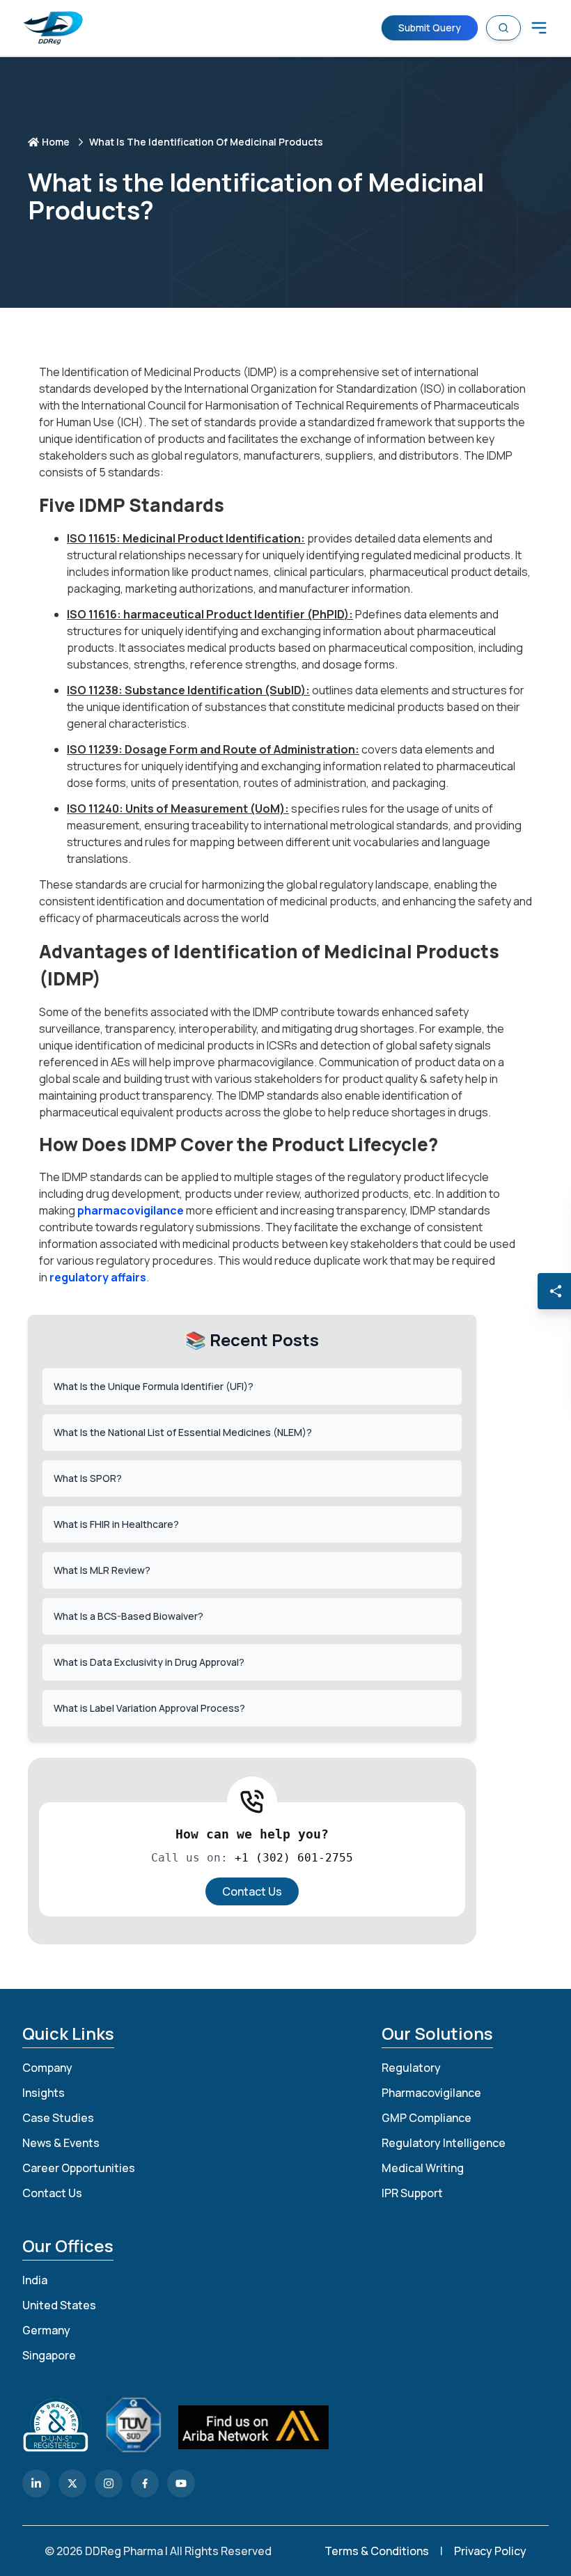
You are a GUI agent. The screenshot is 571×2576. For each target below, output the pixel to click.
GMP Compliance (427, 2118)
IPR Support (412, 2193)
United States (59, 2305)
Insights (44, 2093)
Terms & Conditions (377, 2551)
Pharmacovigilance (431, 2093)
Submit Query (430, 27)
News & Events (61, 2143)
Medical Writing (423, 2168)
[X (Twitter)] (72, 2483)
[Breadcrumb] (539, 28)
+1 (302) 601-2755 (294, 1858)
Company (47, 2068)
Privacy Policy (490, 2551)
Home (56, 142)
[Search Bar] (503, 28)
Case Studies (58, 2118)
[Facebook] (145, 2483)
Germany (46, 2330)
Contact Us (252, 1891)
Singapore (49, 2355)
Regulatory (411, 2068)
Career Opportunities (79, 2168)
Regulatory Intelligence (444, 2143)
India (35, 2280)
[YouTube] (181, 2483)
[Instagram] (109, 2483)
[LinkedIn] (36, 2483)
